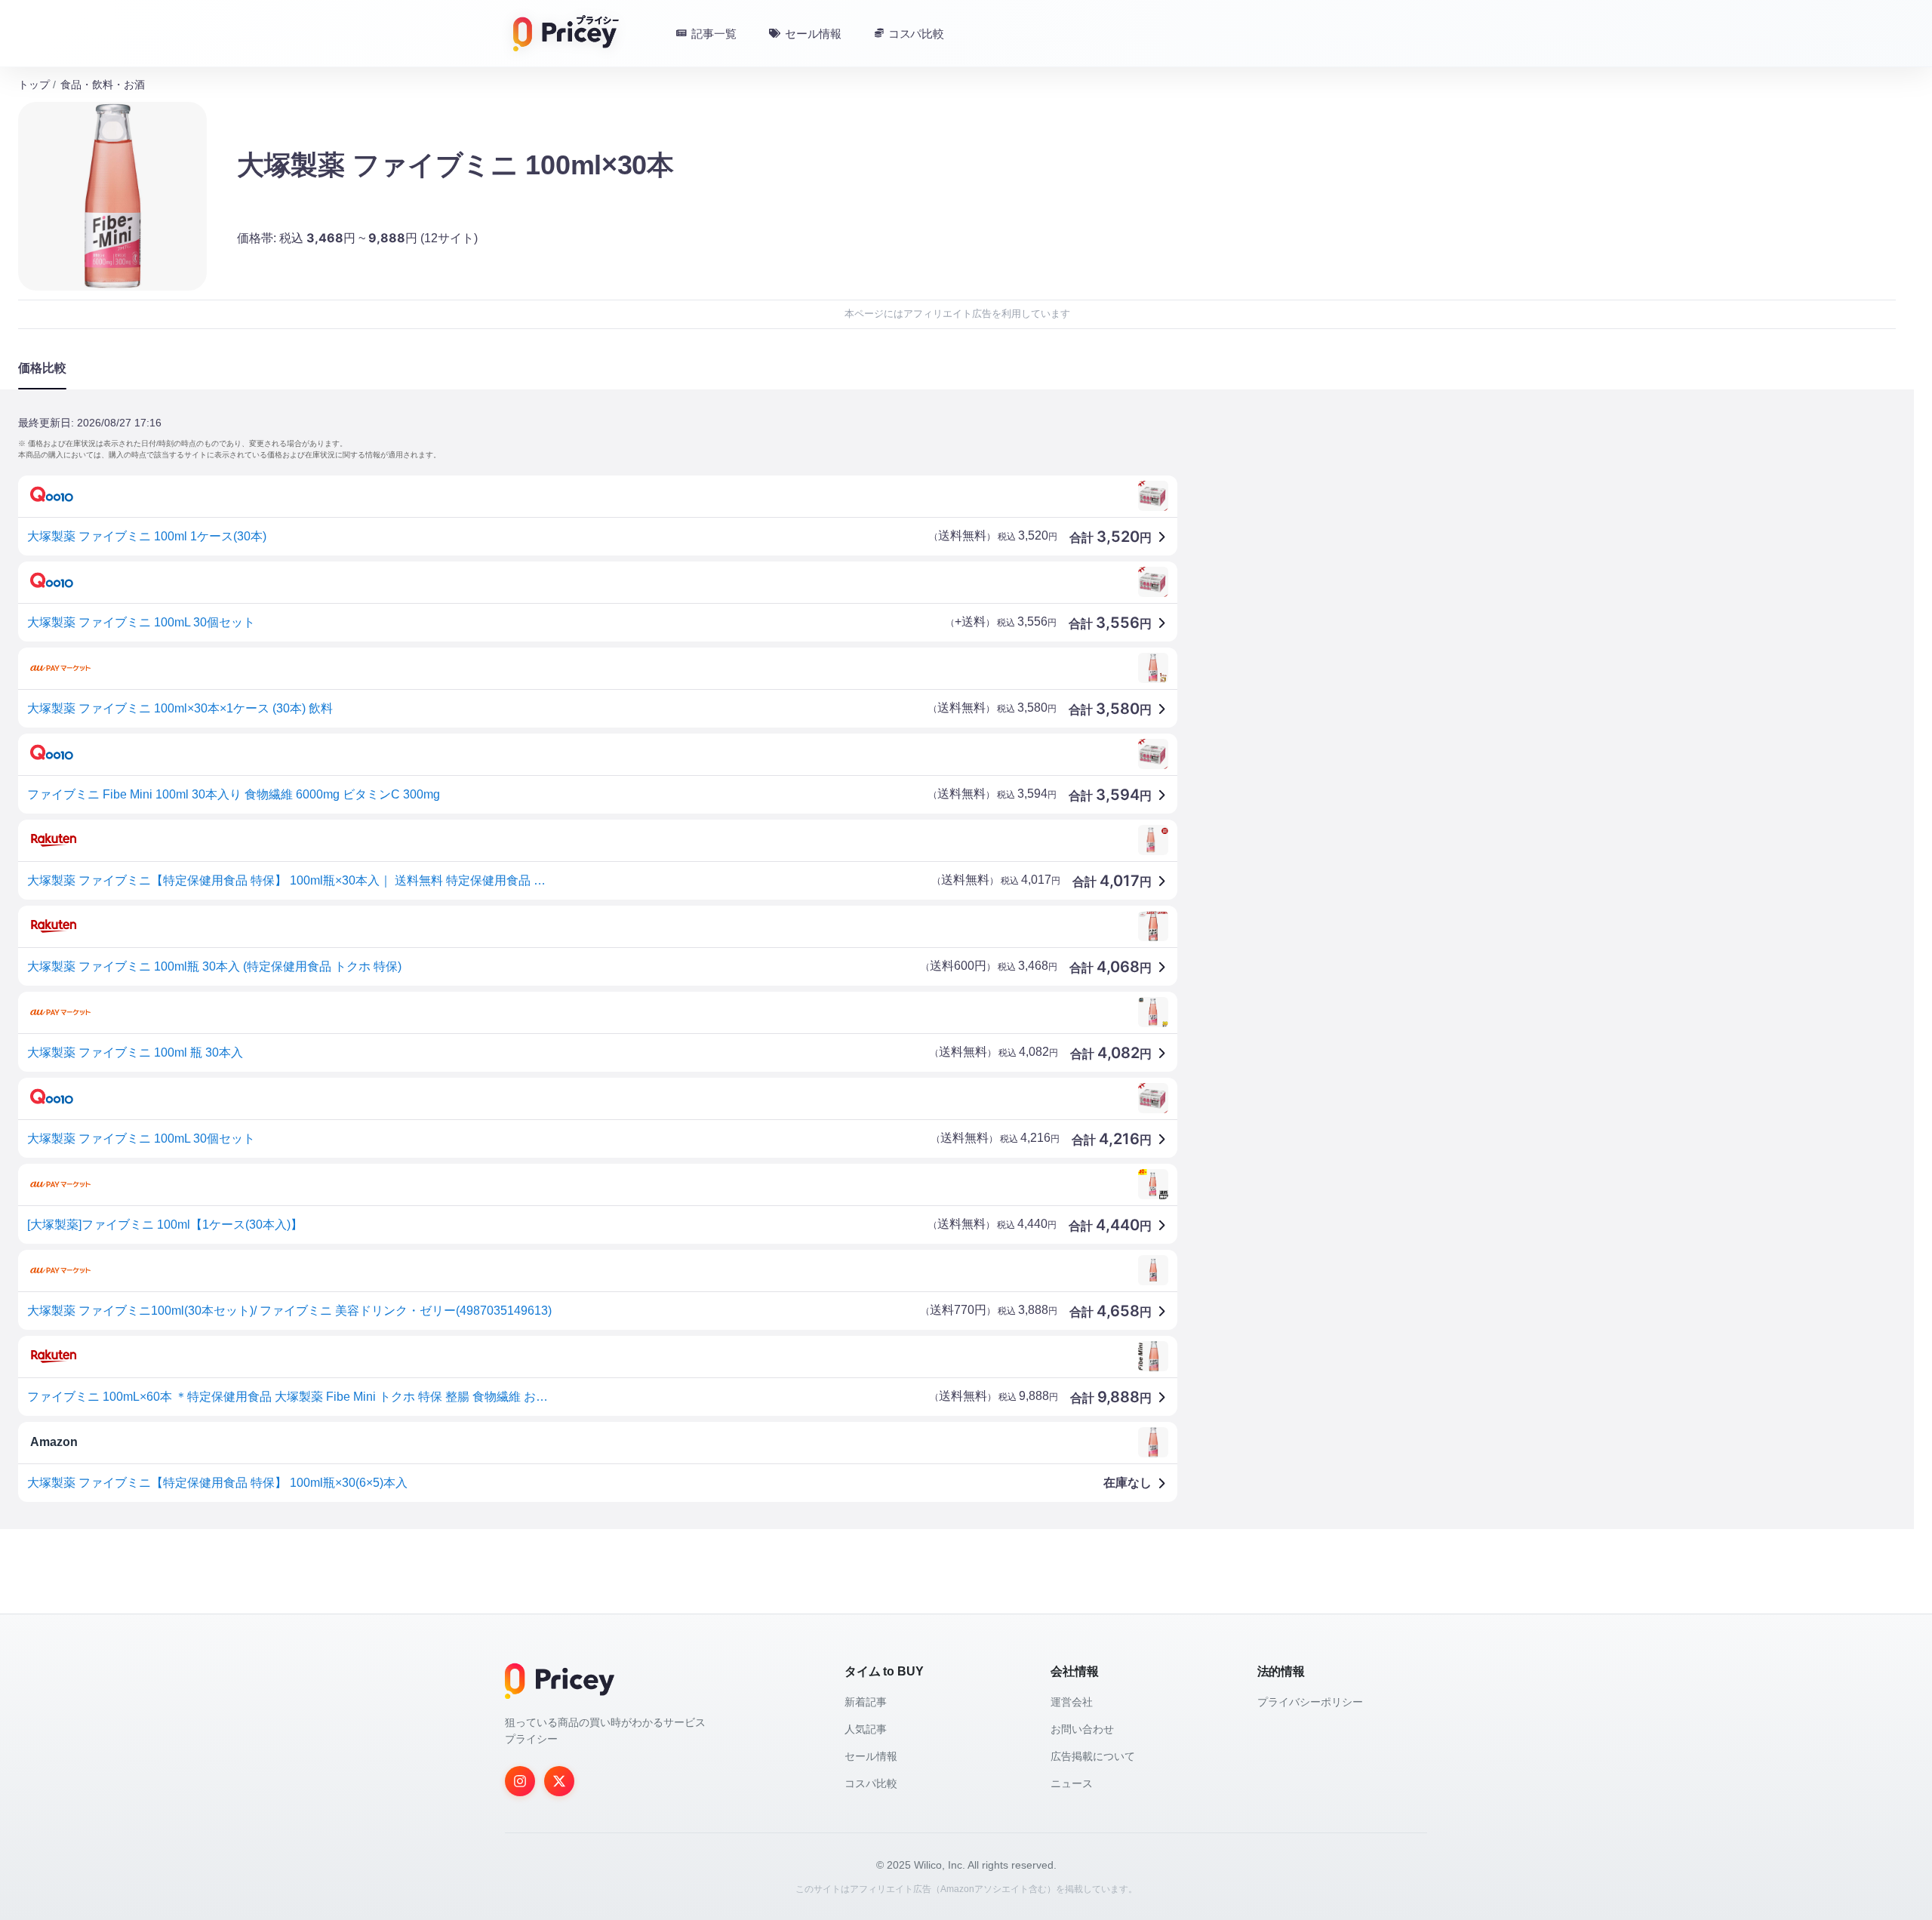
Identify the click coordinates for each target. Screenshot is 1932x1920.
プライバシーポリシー (1310, 1702)
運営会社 (1072, 1702)
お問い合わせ (1082, 1729)
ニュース (1072, 1783)
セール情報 (871, 1756)
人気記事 (866, 1729)
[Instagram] (520, 1781)
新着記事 (866, 1702)
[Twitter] (559, 1781)
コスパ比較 (871, 1783)
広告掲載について (1093, 1756)
